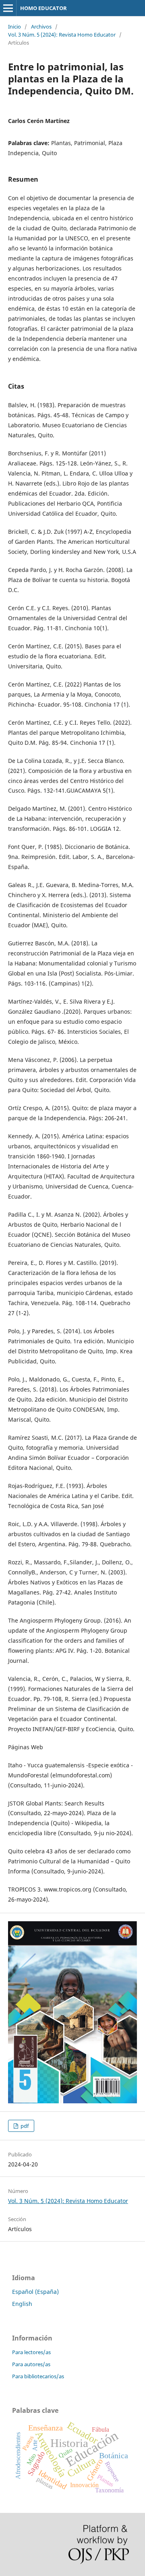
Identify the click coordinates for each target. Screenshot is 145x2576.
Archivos (41, 27)
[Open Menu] (8, 8)
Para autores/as (31, 2364)
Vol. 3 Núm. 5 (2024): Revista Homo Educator (62, 35)
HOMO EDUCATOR (43, 8)
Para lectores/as (31, 2352)
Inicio (14, 27)
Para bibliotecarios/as (38, 2376)
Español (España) (35, 2292)
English (22, 2304)
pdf (24, 2126)
